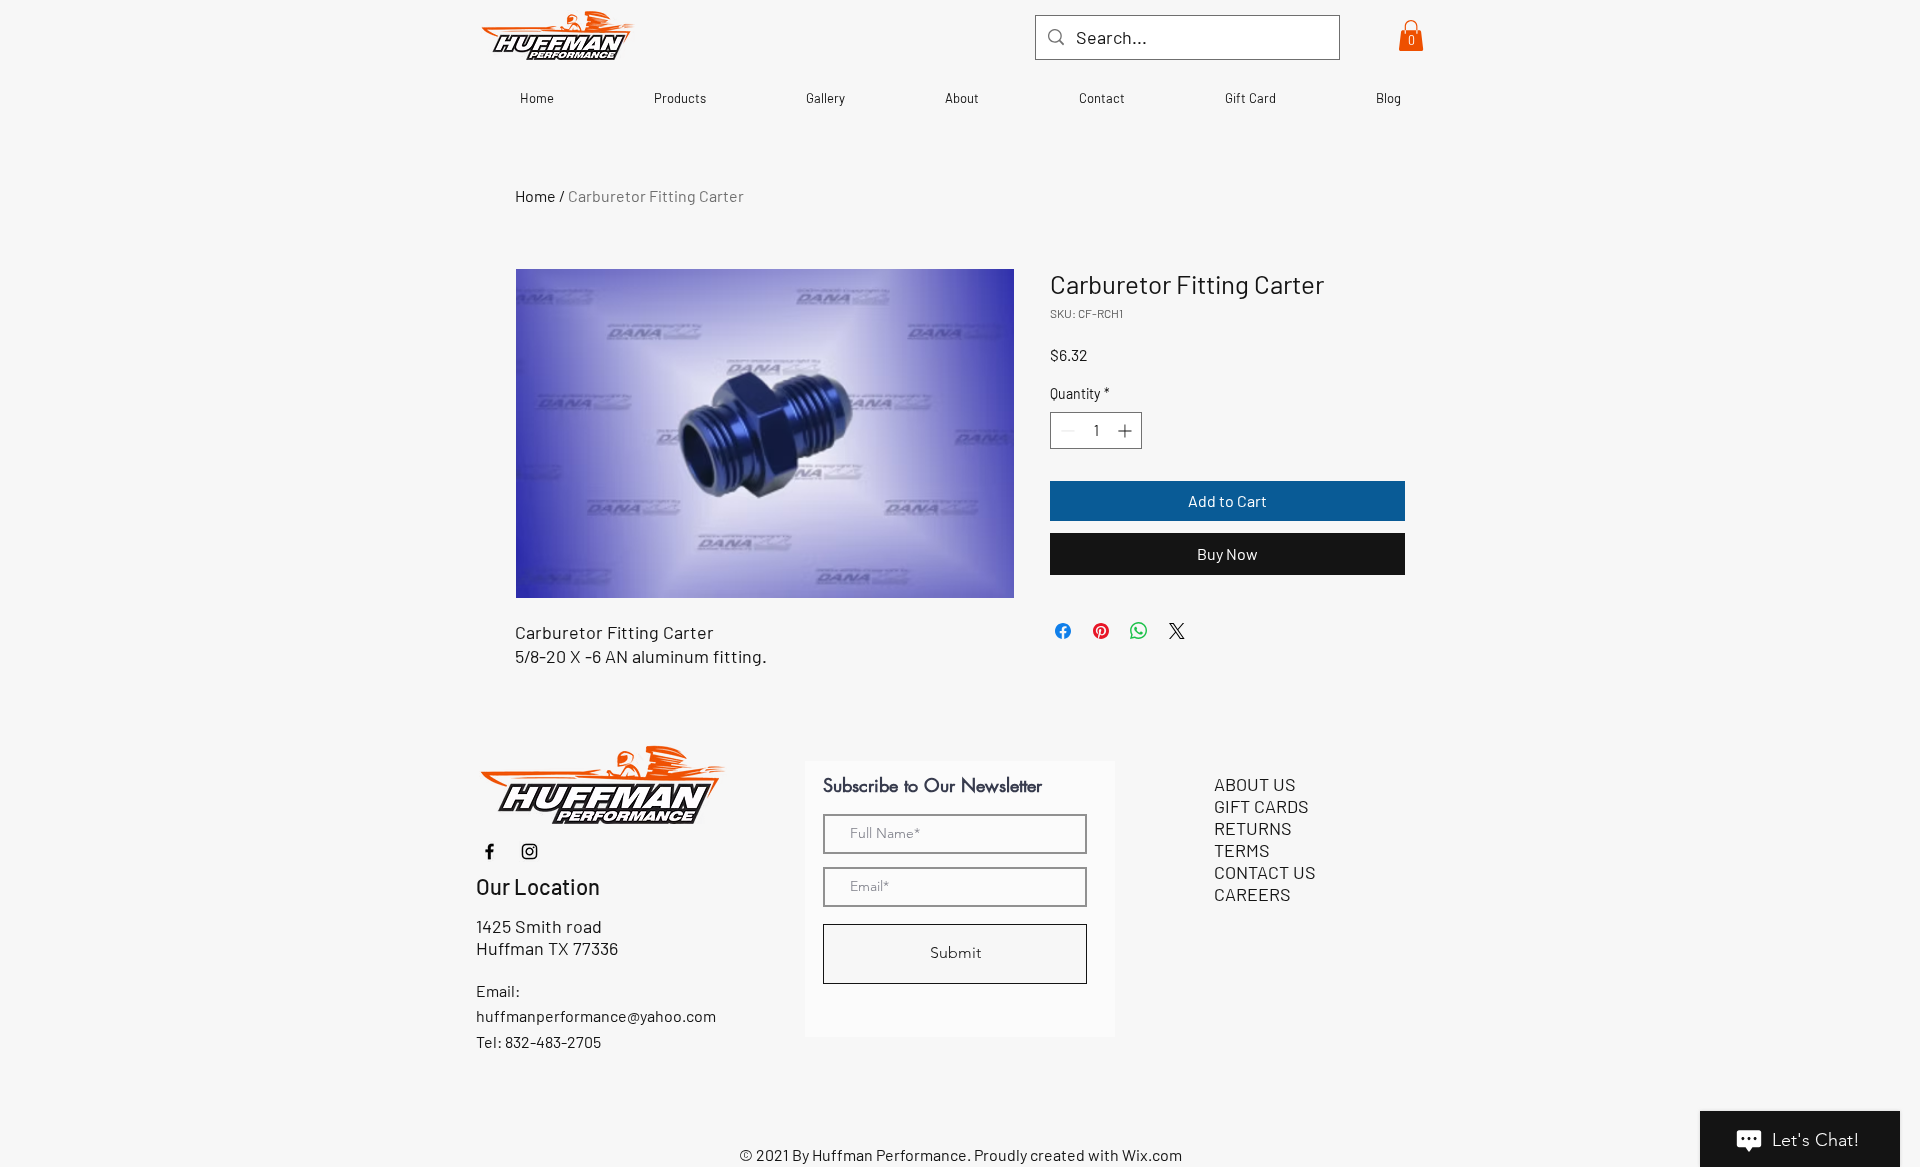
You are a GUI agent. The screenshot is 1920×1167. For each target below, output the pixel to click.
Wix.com (1152, 1154)
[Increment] (1126, 430)
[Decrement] (1065, 430)
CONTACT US (1265, 872)
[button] (1411, 35)
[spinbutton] (1096, 430)
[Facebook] (489, 851)
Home (535, 195)
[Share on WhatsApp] (1139, 631)
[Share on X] (1177, 631)
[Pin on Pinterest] (1101, 631)
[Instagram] (529, 851)
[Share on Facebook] (1063, 631)
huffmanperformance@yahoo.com (596, 1015)
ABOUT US (1255, 784)
